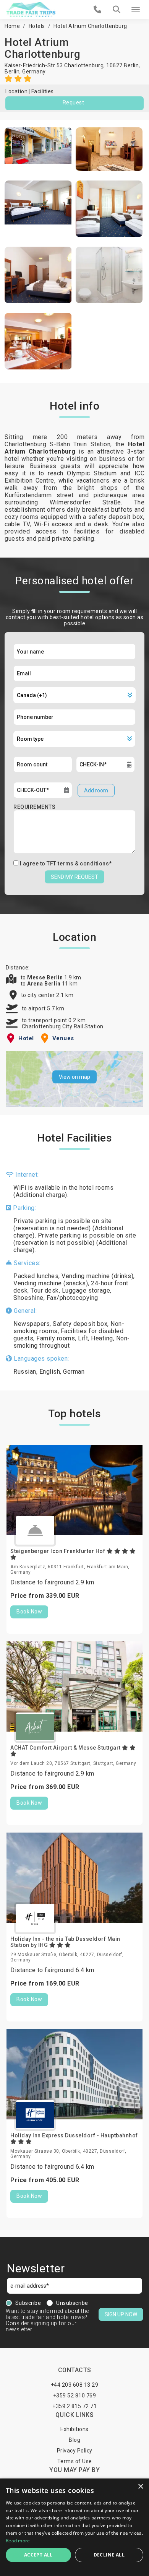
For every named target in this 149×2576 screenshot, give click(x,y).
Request (74, 102)
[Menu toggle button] (136, 10)
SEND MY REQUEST (74, 877)
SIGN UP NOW (121, 2314)
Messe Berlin (46, 977)
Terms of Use (75, 2461)
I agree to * (66, 864)
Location (16, 91)
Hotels (37, 26)
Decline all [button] (109, 2555)
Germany (34, 72)
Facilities (43, 91)
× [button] (140, 2487)
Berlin (12, 72)
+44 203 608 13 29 (75, 2385)
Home (12, 26)
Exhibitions (74, 2429)
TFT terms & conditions (78, 864)
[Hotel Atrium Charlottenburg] (38, 149)
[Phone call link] (98, 10)
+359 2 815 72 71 (74, 2406)
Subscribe (28, 2303)
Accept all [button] (38, 2555)
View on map (74, 1077)
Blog (74, 2440)
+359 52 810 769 (75, 2395)
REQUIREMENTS (34, 807)
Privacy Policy (75, 2451)
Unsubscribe (72, 2303)
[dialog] (74, 2527)
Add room (96, 790)
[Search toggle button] (117, 10)
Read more (18, 2541)
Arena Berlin (45, 984)
